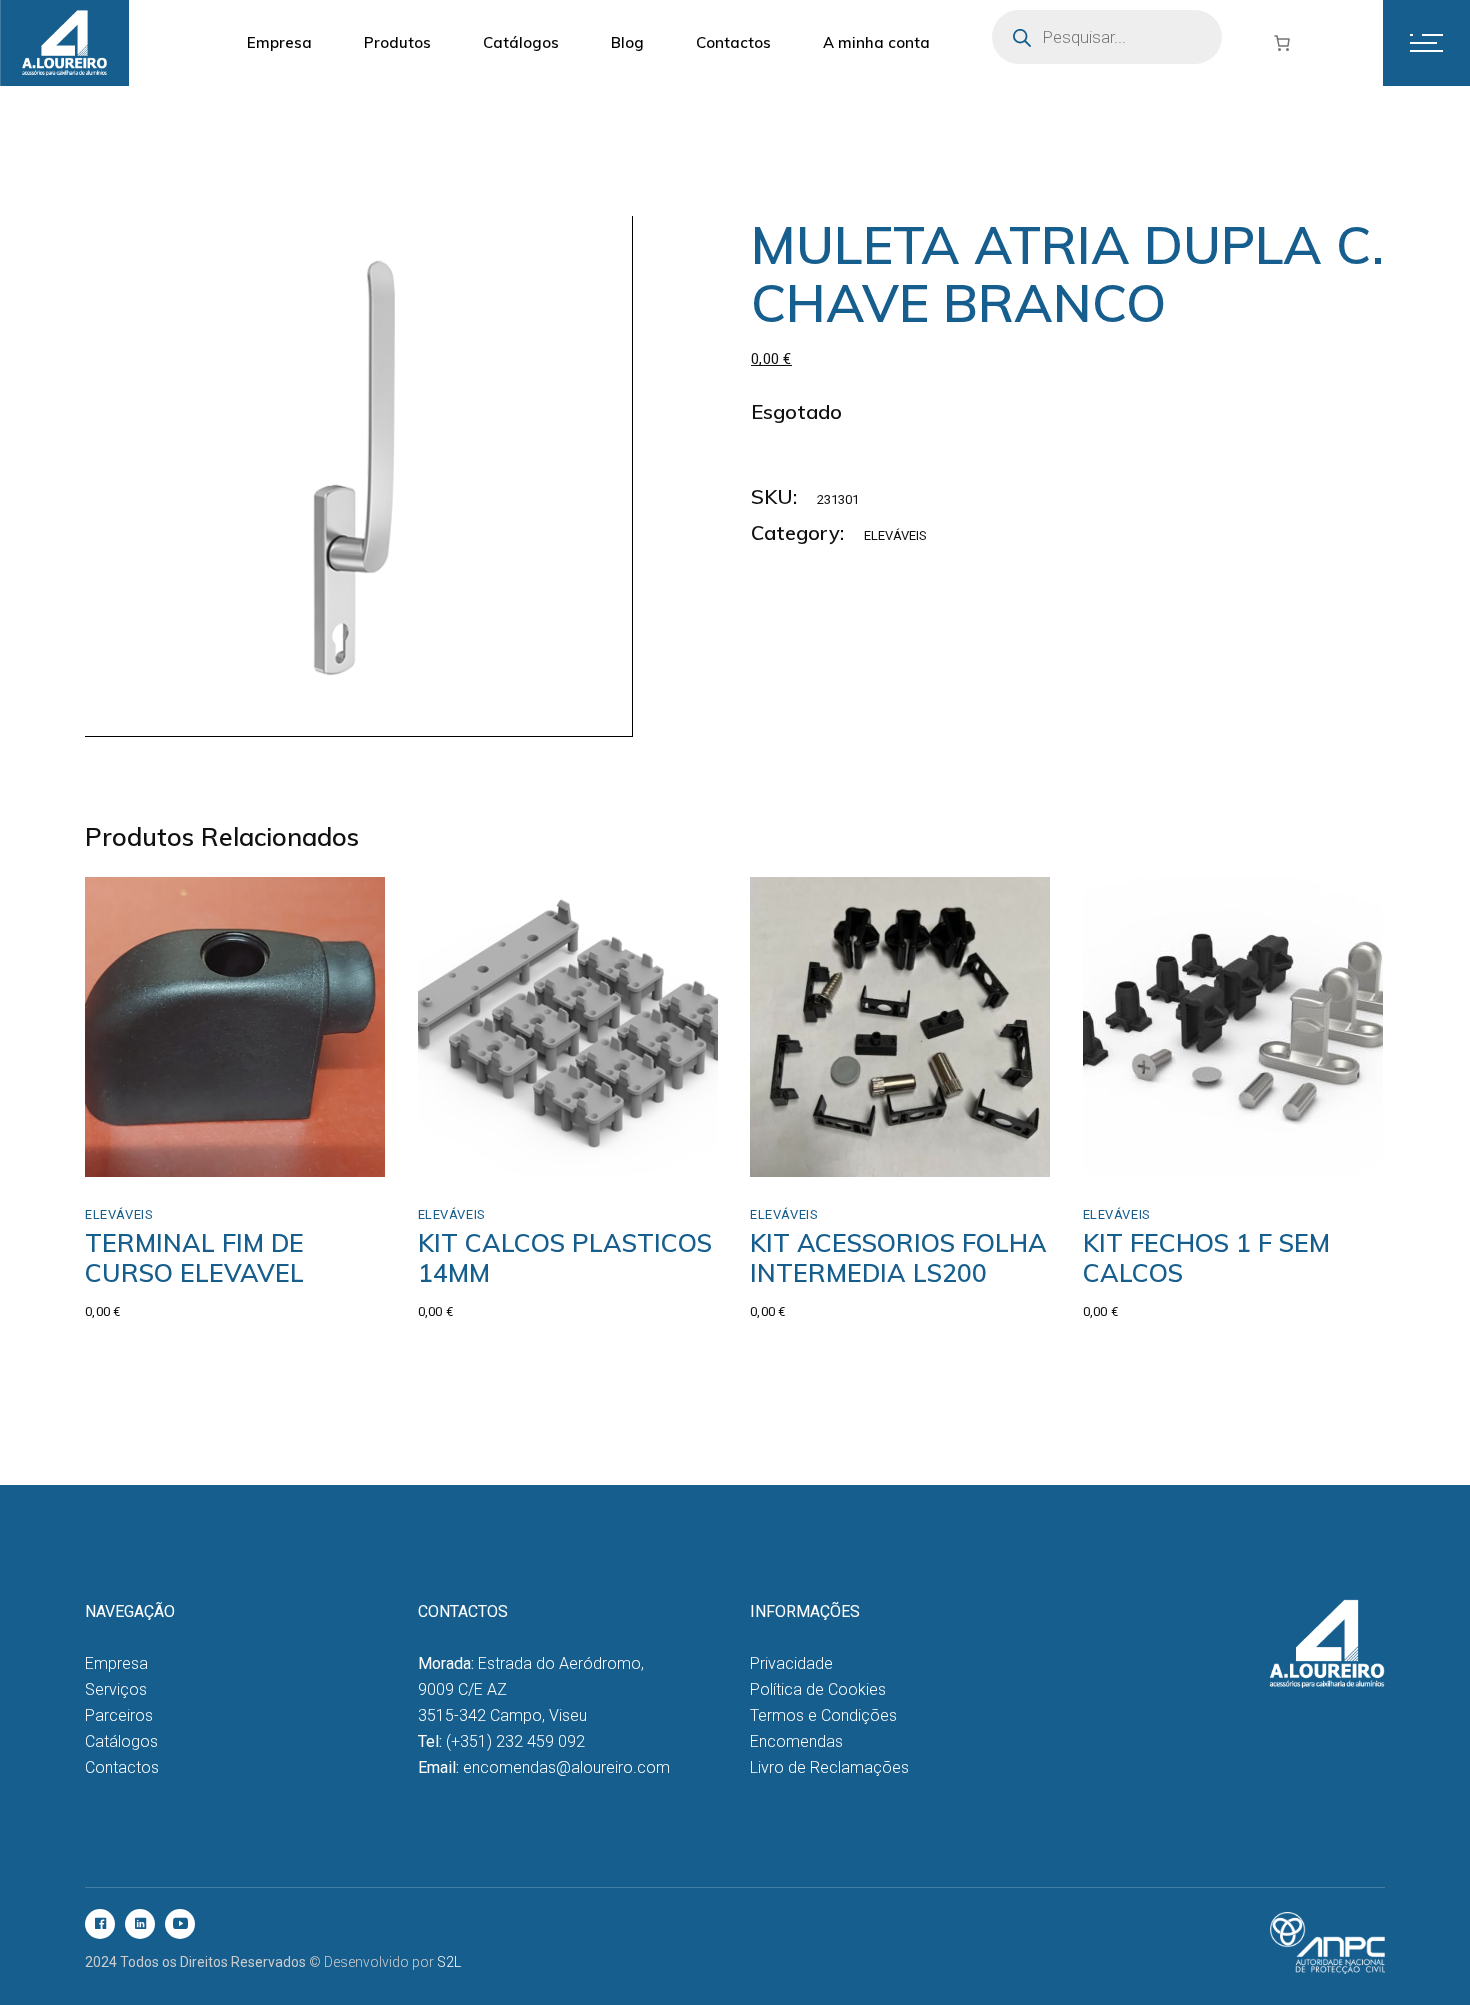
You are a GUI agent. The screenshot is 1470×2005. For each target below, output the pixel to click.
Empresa (116, 1663)
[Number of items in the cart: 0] (1282, 43)
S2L (449, 1962)
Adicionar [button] (160, 1155)
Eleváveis (895, 535)
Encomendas (796, 1741)
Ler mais (821, 1155)
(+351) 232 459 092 (515, 1741)
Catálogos (121, 1741)
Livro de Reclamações (829, 1767)
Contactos (122, 1767)
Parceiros (119, 1715)
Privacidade (791, 1663)
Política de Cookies (818, 1689)
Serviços (116, 1689)
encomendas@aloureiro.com (566, 1767)
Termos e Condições (823, 1715)
